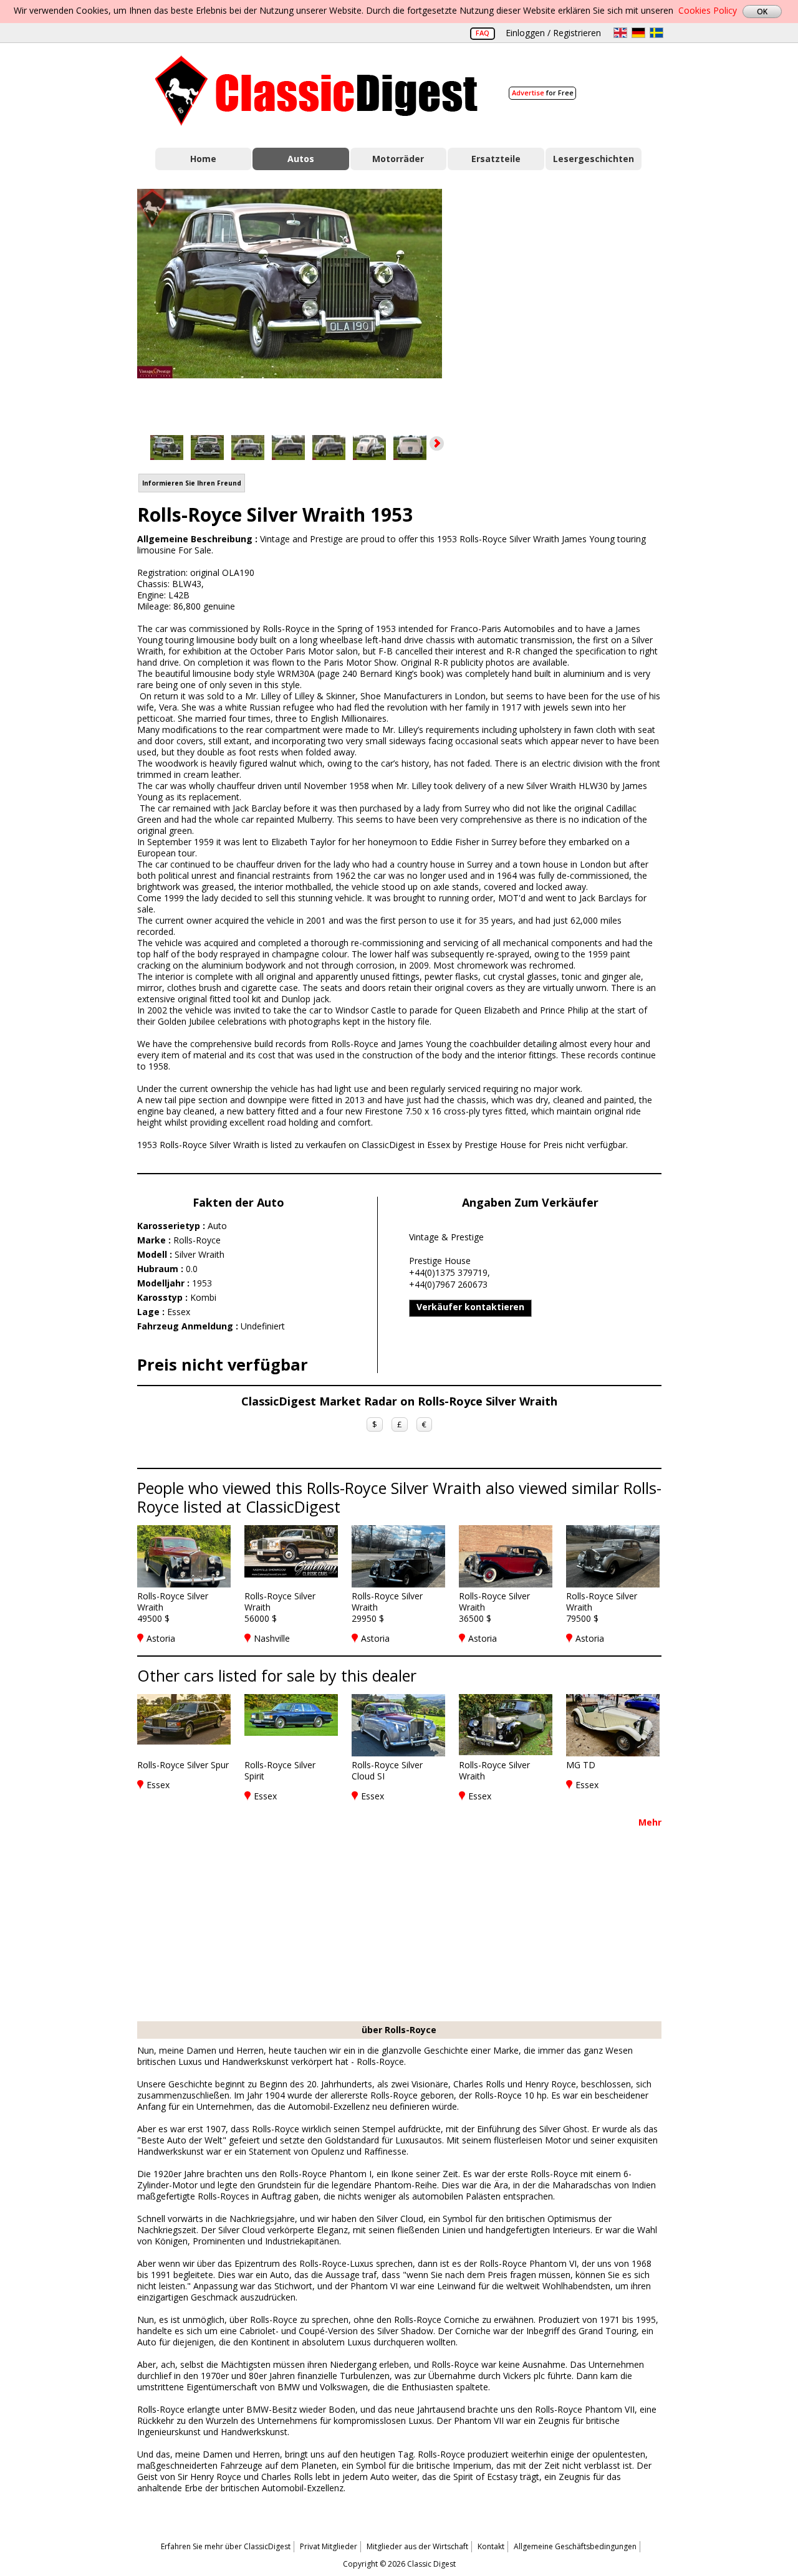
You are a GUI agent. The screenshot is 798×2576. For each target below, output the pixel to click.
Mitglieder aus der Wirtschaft (417, 2546)
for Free (543, 93)
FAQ (483, 33)
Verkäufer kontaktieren (470, 1307)
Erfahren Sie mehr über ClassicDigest (226, 2546)
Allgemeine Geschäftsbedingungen (575, 2546)
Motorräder (398, 159)
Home (203, 159)
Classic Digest (316, 91)
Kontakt (491, 2546)
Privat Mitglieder (329, 2546)
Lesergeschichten (594, 159)
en (620, 33)
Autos (301, 159)
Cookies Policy (708, 10)
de (638, 33)
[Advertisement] (565, 301)
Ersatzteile (496, 159)
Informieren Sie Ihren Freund (192, 483)
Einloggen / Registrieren (553, 33)
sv (656, 33)
